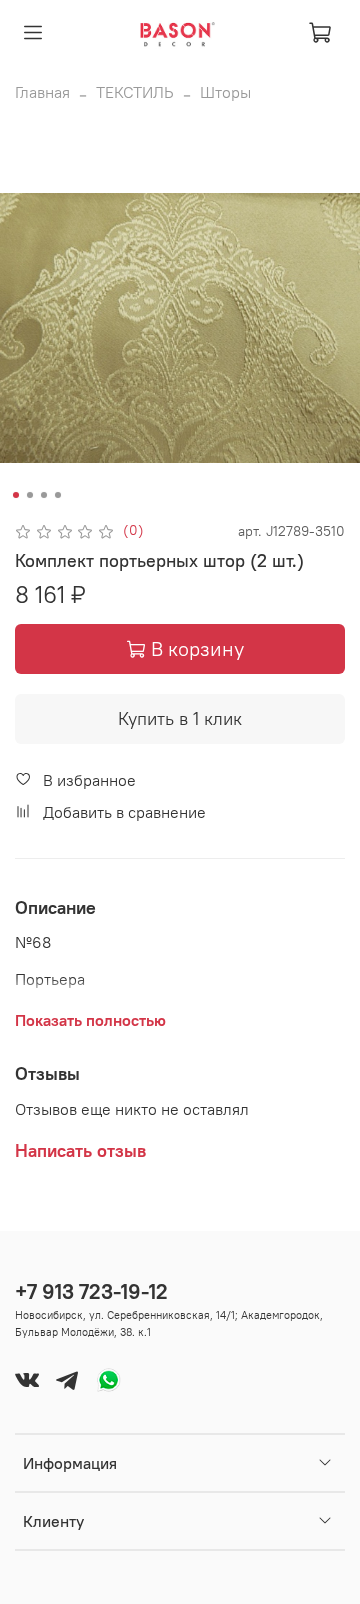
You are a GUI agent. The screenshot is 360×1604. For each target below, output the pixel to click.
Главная (42, 92)
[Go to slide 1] (16, 495)
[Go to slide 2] (30, 495)
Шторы (225, 92)
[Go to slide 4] (58, 495)
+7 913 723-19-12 (91, 1291)
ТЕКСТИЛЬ (135, 92)
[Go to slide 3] (44, 495)
